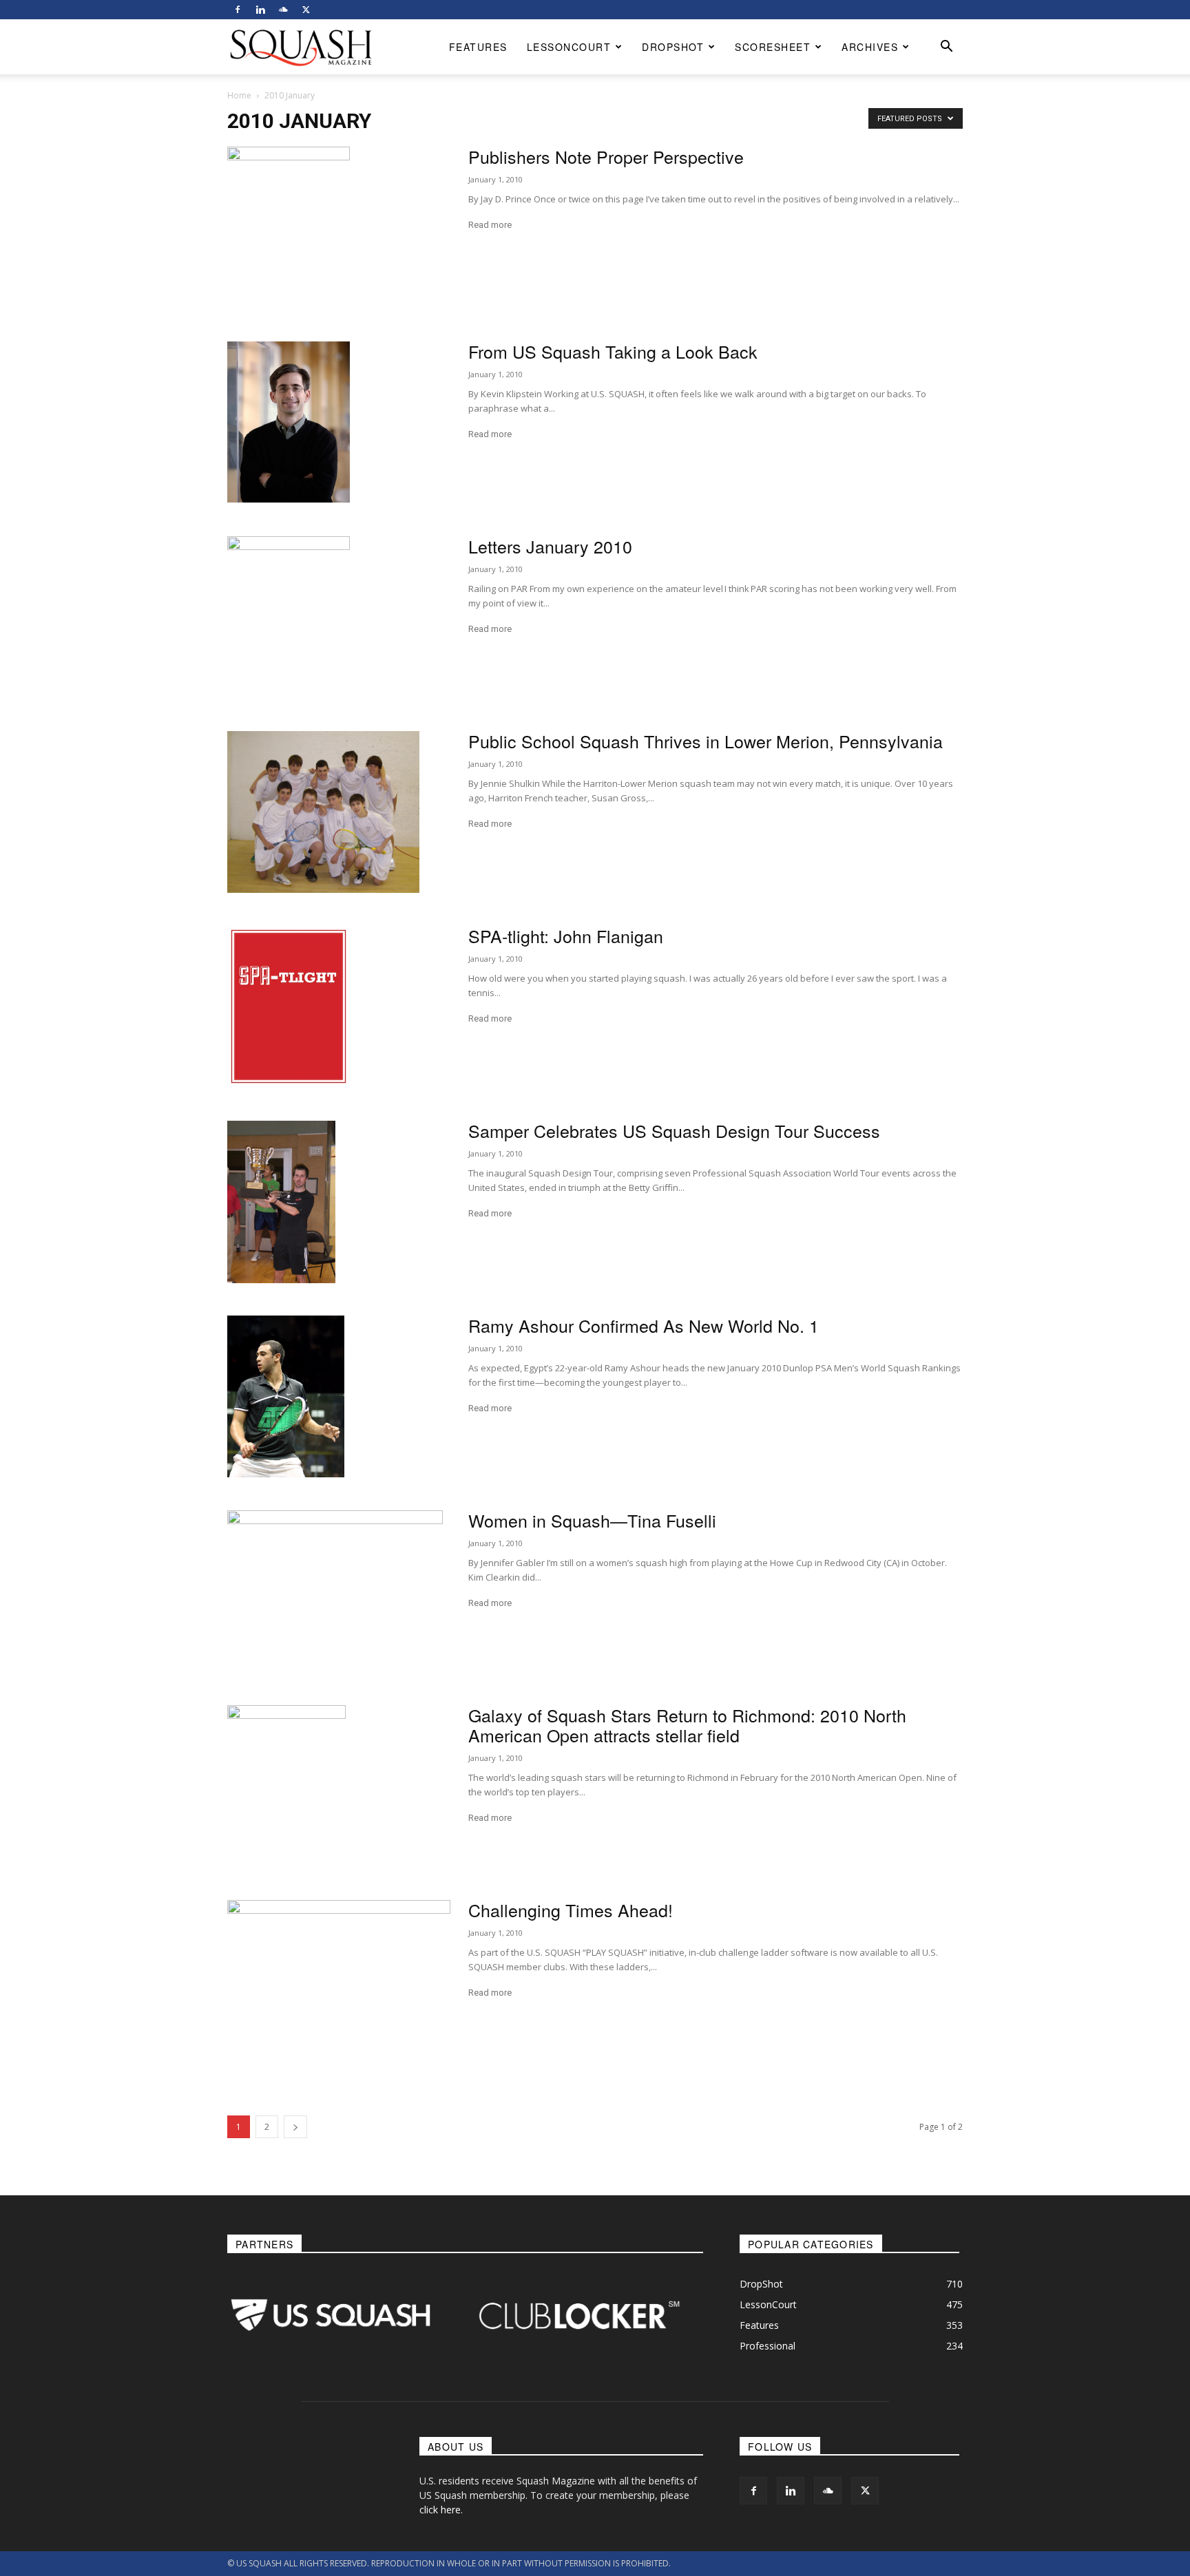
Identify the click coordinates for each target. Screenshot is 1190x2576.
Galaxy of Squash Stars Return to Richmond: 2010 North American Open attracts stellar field (687, 1725)
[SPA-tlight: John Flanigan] (289, 1006)
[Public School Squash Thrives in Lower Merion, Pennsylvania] (323, 812)
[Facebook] (238, 10)
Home (239, 95)
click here (440, 2510)
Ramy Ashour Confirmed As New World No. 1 (644, 1325)
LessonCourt (569, 47)
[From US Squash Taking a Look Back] (289, 422)
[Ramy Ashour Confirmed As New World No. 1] (286, 1396)
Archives (870, 47)
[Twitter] (306, 10)
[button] (946, 48)
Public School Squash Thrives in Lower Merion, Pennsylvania (706, 741)
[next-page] (295, 2127)
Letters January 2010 (550, 546)
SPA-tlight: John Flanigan (566, 936)
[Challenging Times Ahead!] (339, 1974)
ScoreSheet (773, 47)
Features (478, 47)
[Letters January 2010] (289, 617)
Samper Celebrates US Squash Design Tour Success (674, 1130)
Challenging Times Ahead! (571, 1910)
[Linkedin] (260, 10)
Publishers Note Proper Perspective (606, 156)
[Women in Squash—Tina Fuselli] (335, 1591)
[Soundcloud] (283, 10)
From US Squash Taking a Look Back (613, 351)
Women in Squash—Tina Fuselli (592, 1520)
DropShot (673, 47)
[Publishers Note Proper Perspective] (289, 228)
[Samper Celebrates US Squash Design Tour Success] (281, 1202)
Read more (490, 225)
